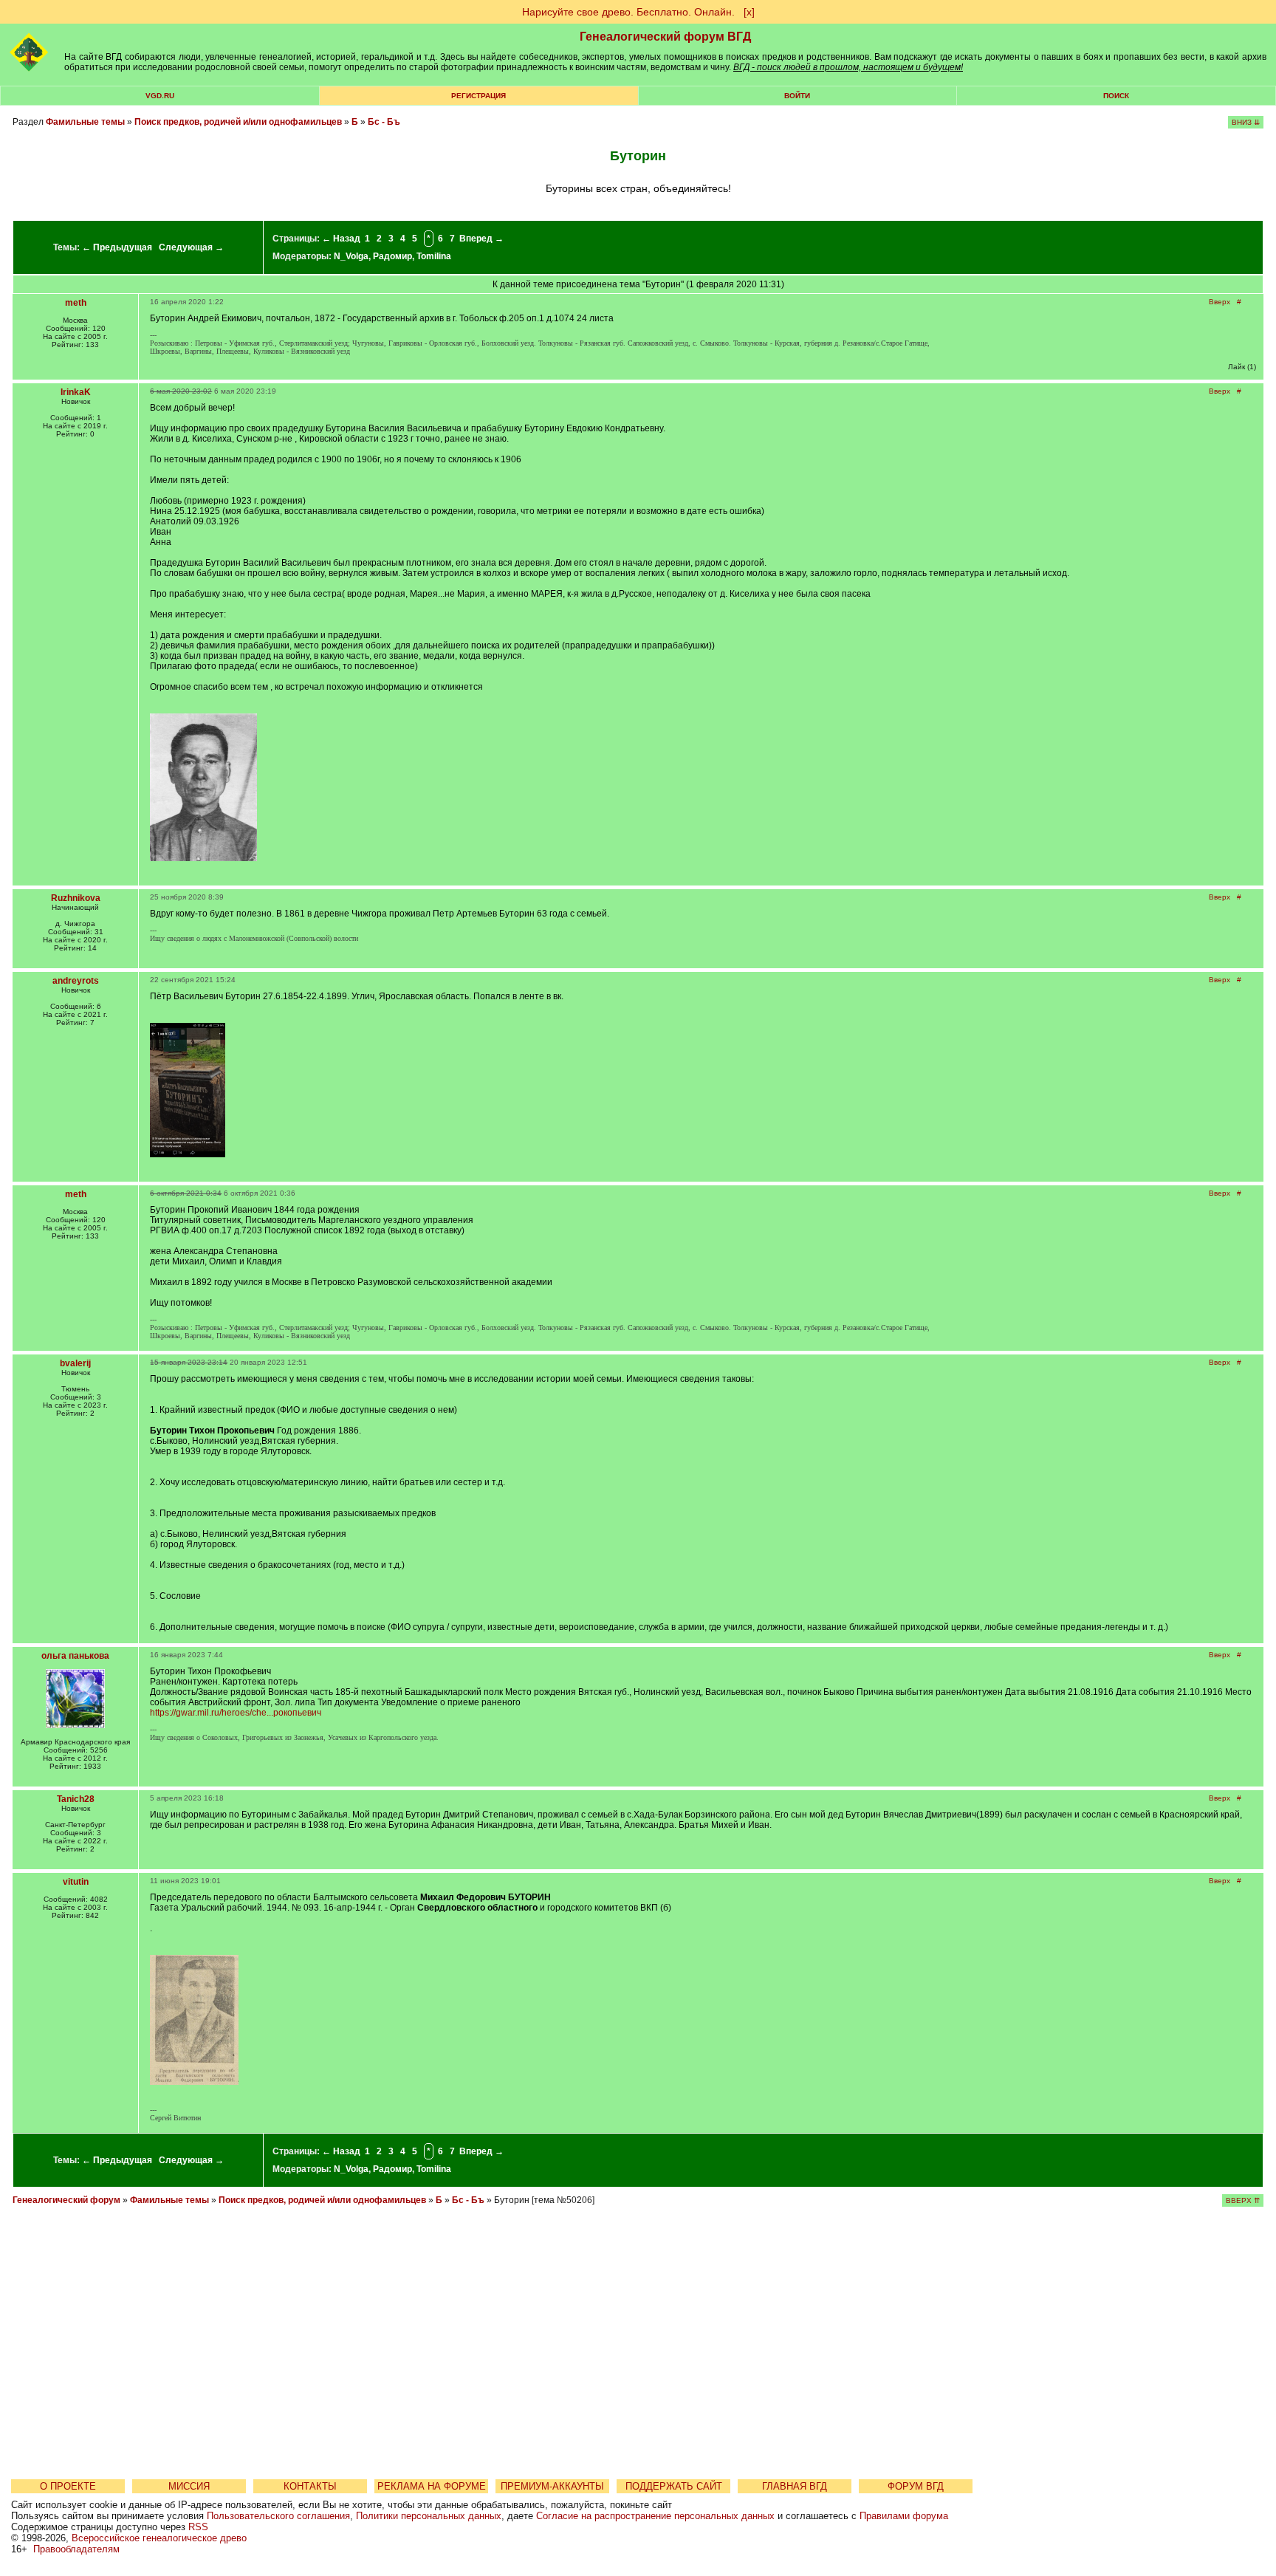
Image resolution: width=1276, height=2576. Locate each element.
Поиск (1116, 96)
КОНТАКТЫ (310, 2486)
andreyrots (76, 981)
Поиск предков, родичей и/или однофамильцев (238, 122)
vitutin (76, 1882)
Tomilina (434, 256)
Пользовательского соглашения (278, 2516)
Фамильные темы (85, 122)
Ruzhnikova (76, 898)
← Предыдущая (117, 247)
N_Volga (351, 256)
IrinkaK (76, 392)
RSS (198, 2527)
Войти (797, 96)
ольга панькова (75, 1656)
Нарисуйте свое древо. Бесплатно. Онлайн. (628, 12)
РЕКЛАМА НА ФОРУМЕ (432, 2486)
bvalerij (75, 1363)
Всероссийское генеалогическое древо (159, 2538)
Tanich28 (76, 1799)
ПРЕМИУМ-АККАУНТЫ (552, 2486)
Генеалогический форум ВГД (665, 37)
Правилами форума (904, 2516)
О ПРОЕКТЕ (68, 2486)
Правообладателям (76, 2549)
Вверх (1220, 302)
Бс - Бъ (384, 122)
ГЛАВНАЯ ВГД (795, 2486)
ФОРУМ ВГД (916, 2486)
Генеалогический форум (66, 2200)
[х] (749, 12)
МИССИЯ (189, 2486)
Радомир (392, 256)
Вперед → (481, 239)
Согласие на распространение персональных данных (655, 2516)
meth (76, 303)
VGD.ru (160, 96)
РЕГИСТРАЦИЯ (478, 96)
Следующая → (191, 247)
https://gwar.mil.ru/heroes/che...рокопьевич (236, 1713)
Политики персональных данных (429, 2516)
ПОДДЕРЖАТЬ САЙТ (674, 2486)
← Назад (341, 239)
